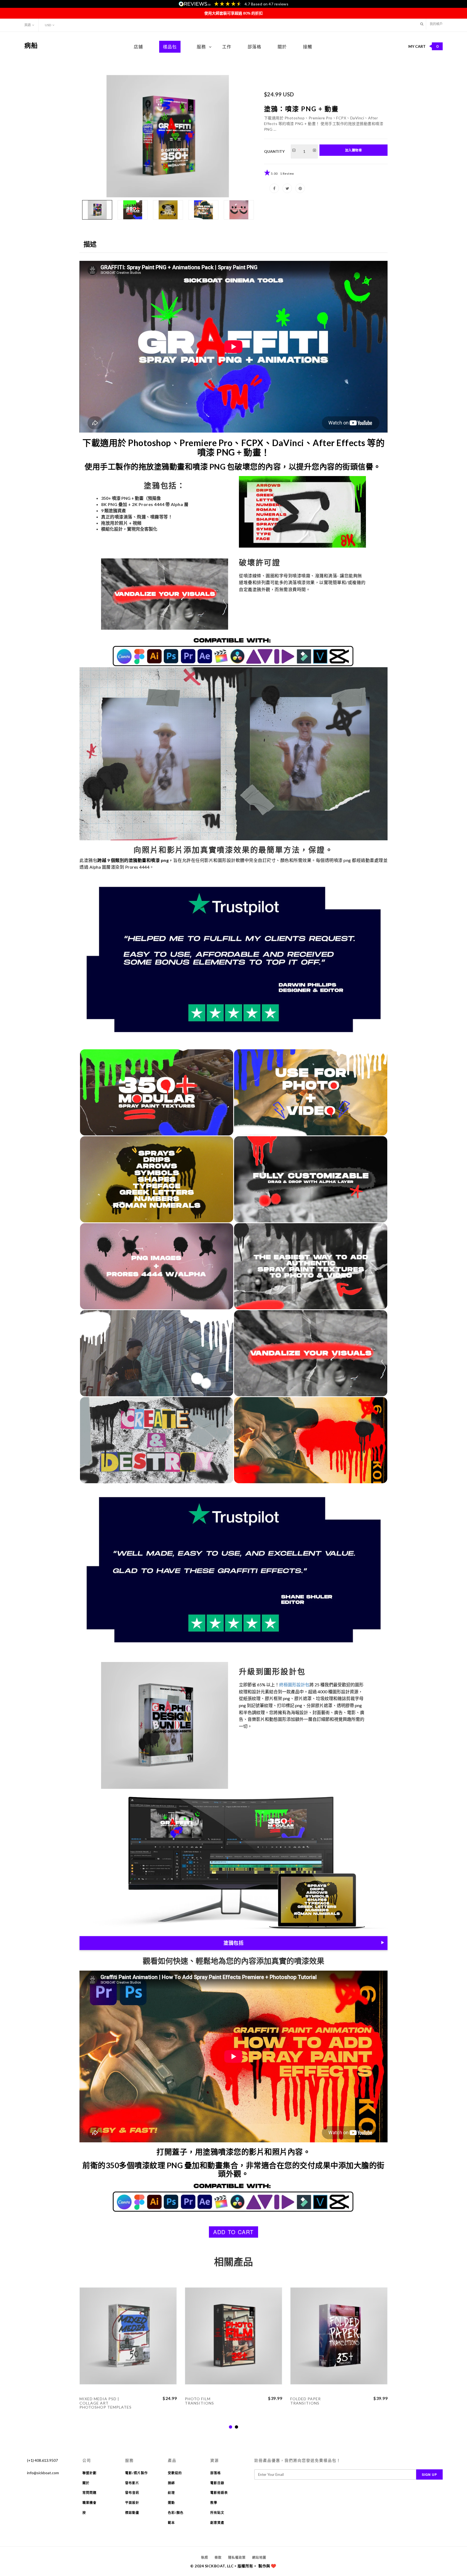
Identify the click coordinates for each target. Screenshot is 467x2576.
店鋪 (138, 47)
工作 (227, 47)
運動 (171, 2503)
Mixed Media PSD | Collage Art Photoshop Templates (106, 2403)
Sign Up (429, 2474)
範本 (171, 2523)
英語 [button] (28, 25)
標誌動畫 (132, 2513)
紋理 (171, 2493)
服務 (201, 47)
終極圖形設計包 (294, 1685)
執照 (205, 2558)
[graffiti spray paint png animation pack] (168, 136)
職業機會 (89, 2503)
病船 (31, 45)
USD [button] (48, 25)
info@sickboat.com (43, 2473)
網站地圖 (259, 2558)
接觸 (308, 47)
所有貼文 (217, 2513)
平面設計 (132, 2503)
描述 (90, 244)
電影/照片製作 (136, 2473)
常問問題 (89, 2493)
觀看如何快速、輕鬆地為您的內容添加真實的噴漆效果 (234, 1961)
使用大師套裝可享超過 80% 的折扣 (234, 13)
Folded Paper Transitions (306, 2401)
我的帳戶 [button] (436, 24)
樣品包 (170, 47)
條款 (218, 2558)
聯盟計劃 (89, 2473)
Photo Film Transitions (199, 2401)
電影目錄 (217, 2483)
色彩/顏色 (176, 2513)
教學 (214, 2503)
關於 (282, 47)
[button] (422, 24)
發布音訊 (132, 2493)
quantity (274, 151)
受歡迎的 (175, 2473)
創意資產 (217, 2523)
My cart (423, 46)
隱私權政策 (237, 2558)
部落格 (254, 47)
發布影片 (132, 2483)
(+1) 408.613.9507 (42, 2460)
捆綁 (171, 2483)
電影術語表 (219, 2493)
